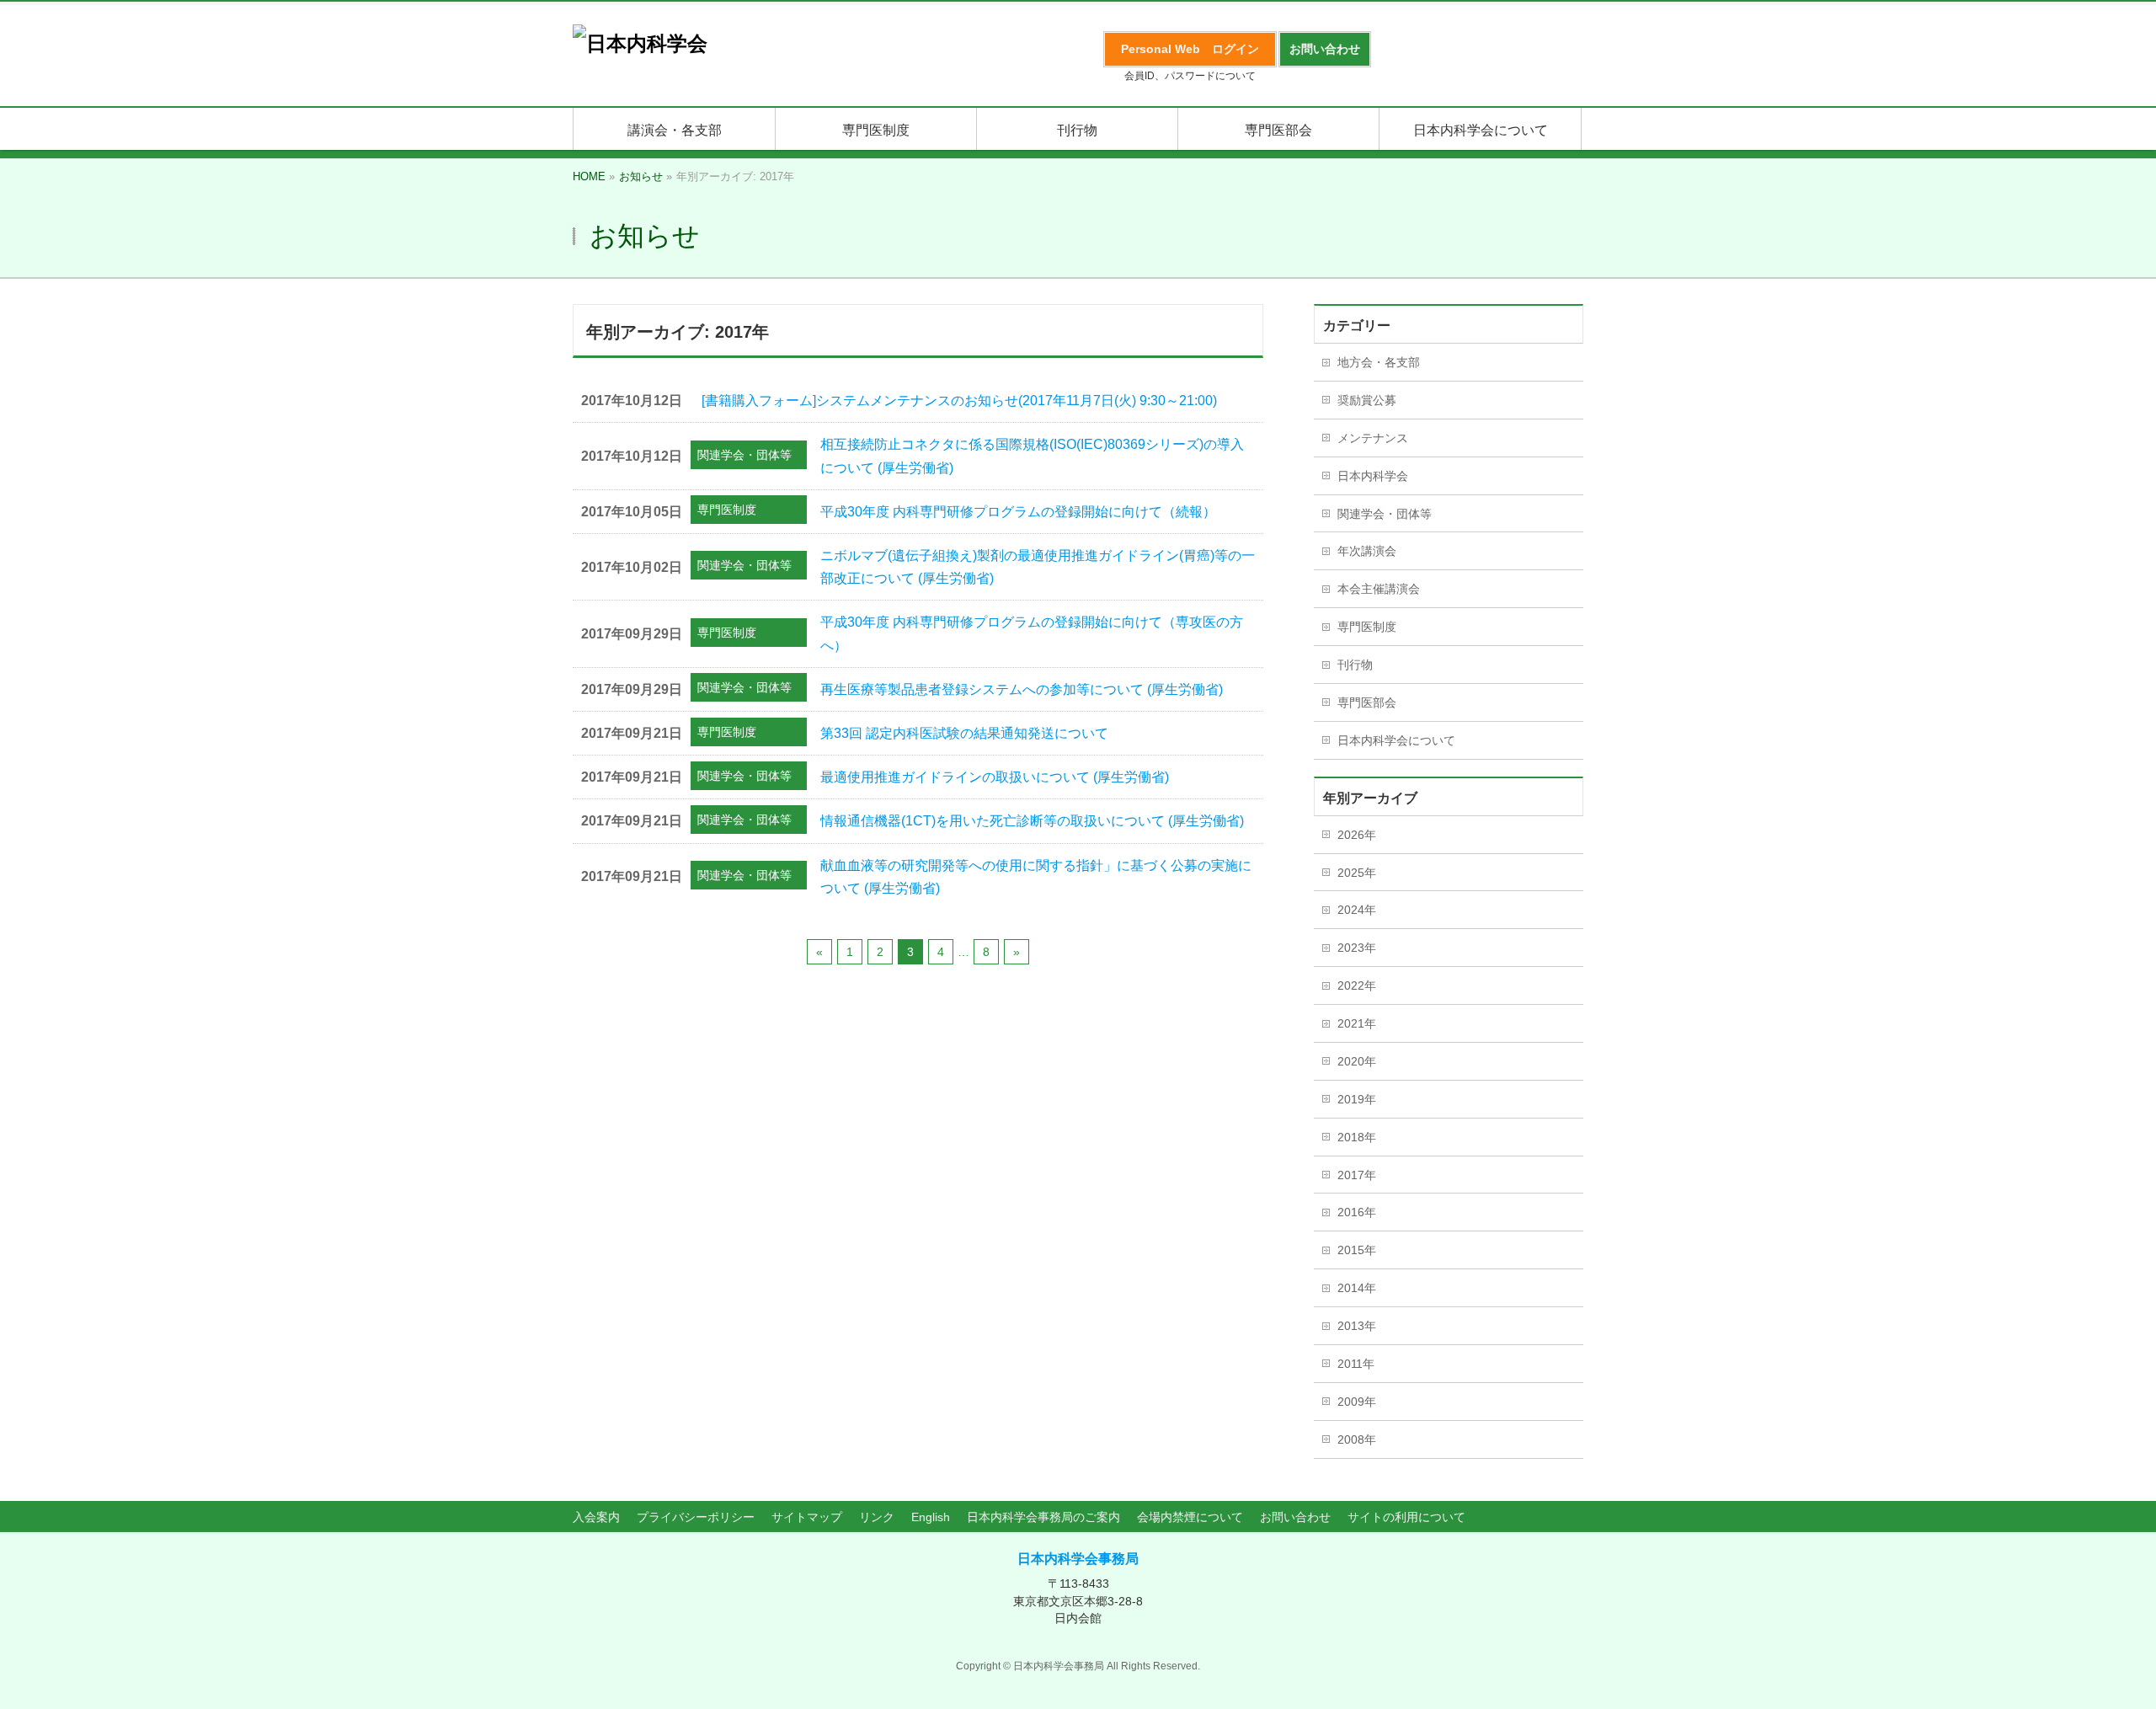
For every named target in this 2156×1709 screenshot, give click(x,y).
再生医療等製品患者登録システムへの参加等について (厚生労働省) (1022, 689)
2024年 (1357, 910)
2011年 (1356, 1364)
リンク (877, 1517)
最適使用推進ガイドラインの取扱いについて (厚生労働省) (995, 777)
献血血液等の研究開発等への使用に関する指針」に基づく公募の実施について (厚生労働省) (1036, 877)
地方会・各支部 (1379, 362)
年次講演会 (1367, 551)
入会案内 (596, 1517)
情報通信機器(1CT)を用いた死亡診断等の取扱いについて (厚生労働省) (1032, 821)
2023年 (1357, 948)
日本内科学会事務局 (1078, 1559)
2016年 (1357, 1212)
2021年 (1357, 1023)
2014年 (1357, 1288)
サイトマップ (807, 1517)
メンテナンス (1373, 438)
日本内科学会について (1396, 740)
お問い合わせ (1295, 1517)
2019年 (1357, 1099)
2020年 (1357, 1061)
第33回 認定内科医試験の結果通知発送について (964, 733)
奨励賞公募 (1367, 400)
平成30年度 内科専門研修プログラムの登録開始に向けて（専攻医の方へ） (1032, 633)
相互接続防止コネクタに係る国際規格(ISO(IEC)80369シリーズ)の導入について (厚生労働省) (1032, 456)
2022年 (1357, 985)
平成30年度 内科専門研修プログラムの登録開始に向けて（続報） (1018, 512)
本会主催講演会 (1379, 589)
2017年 (1357, 1175)
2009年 (1357, 1402)
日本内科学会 (1373, 476)
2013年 (1357, 1326)
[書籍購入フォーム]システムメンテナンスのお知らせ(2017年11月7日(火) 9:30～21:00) (959, 401)
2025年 (1357, 873)
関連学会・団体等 (744, 455)
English (931, 1517)
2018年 (1357, 1137)
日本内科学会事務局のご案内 (1043, 1517)
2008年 (1357, 1439)
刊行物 (1355, 665)
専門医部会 (1367, 702)
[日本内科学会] (640, 43)
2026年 (1357, 835)
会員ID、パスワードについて (1190, 76)
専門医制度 (727, 510)
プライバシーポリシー (696, 1517)
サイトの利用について (1406, 1517)
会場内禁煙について (1190, 1517)
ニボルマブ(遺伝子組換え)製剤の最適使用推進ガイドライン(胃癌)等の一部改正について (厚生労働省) (1038, 567)
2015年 (1357, 1250)
